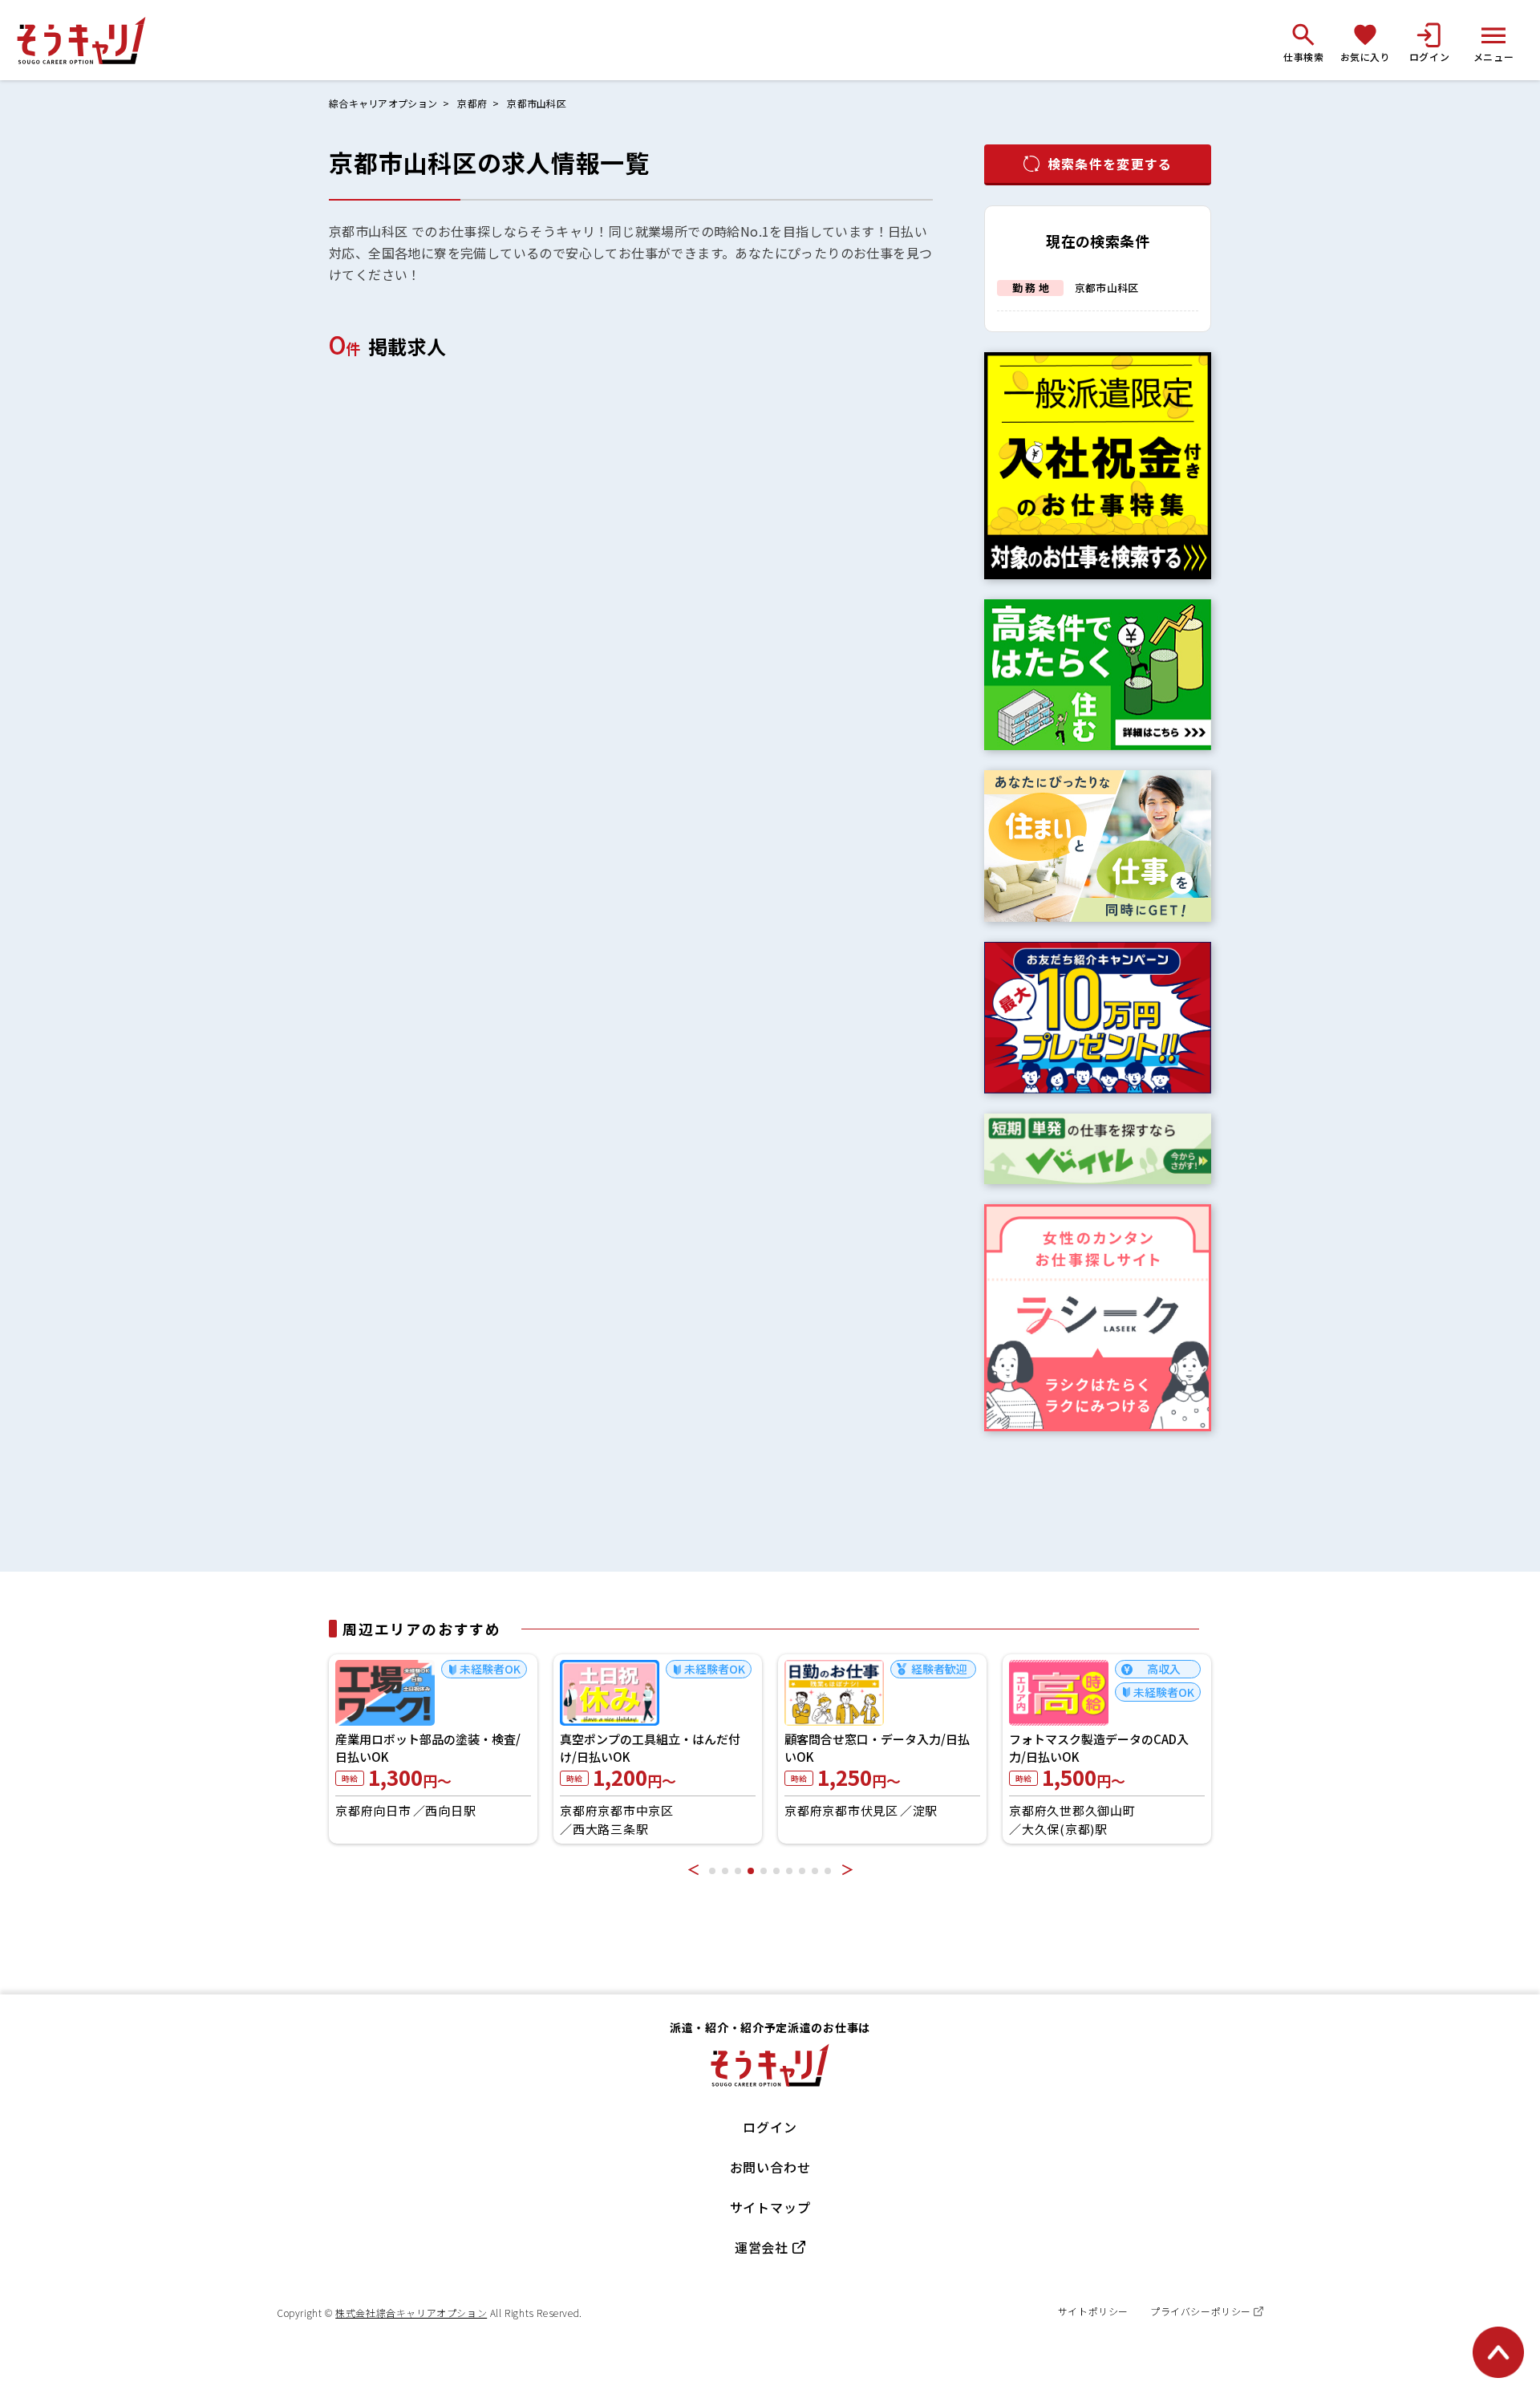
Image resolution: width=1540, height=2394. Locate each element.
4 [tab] (751, 1871)
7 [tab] (789, 1871)
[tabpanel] (494, 1749)
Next (847, 1869)
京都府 (472, 103)
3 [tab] (738, 1871)
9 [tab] (815, 1871)
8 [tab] (802, 1871)
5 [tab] (764, 1871)
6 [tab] (776, 1871)
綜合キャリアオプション (383, 103)
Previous (693, 1869)
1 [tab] (712, 1871)
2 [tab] (725, 1871)
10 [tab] (828, 1871)
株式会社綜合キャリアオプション (411, 2313)
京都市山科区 (537, 103)
